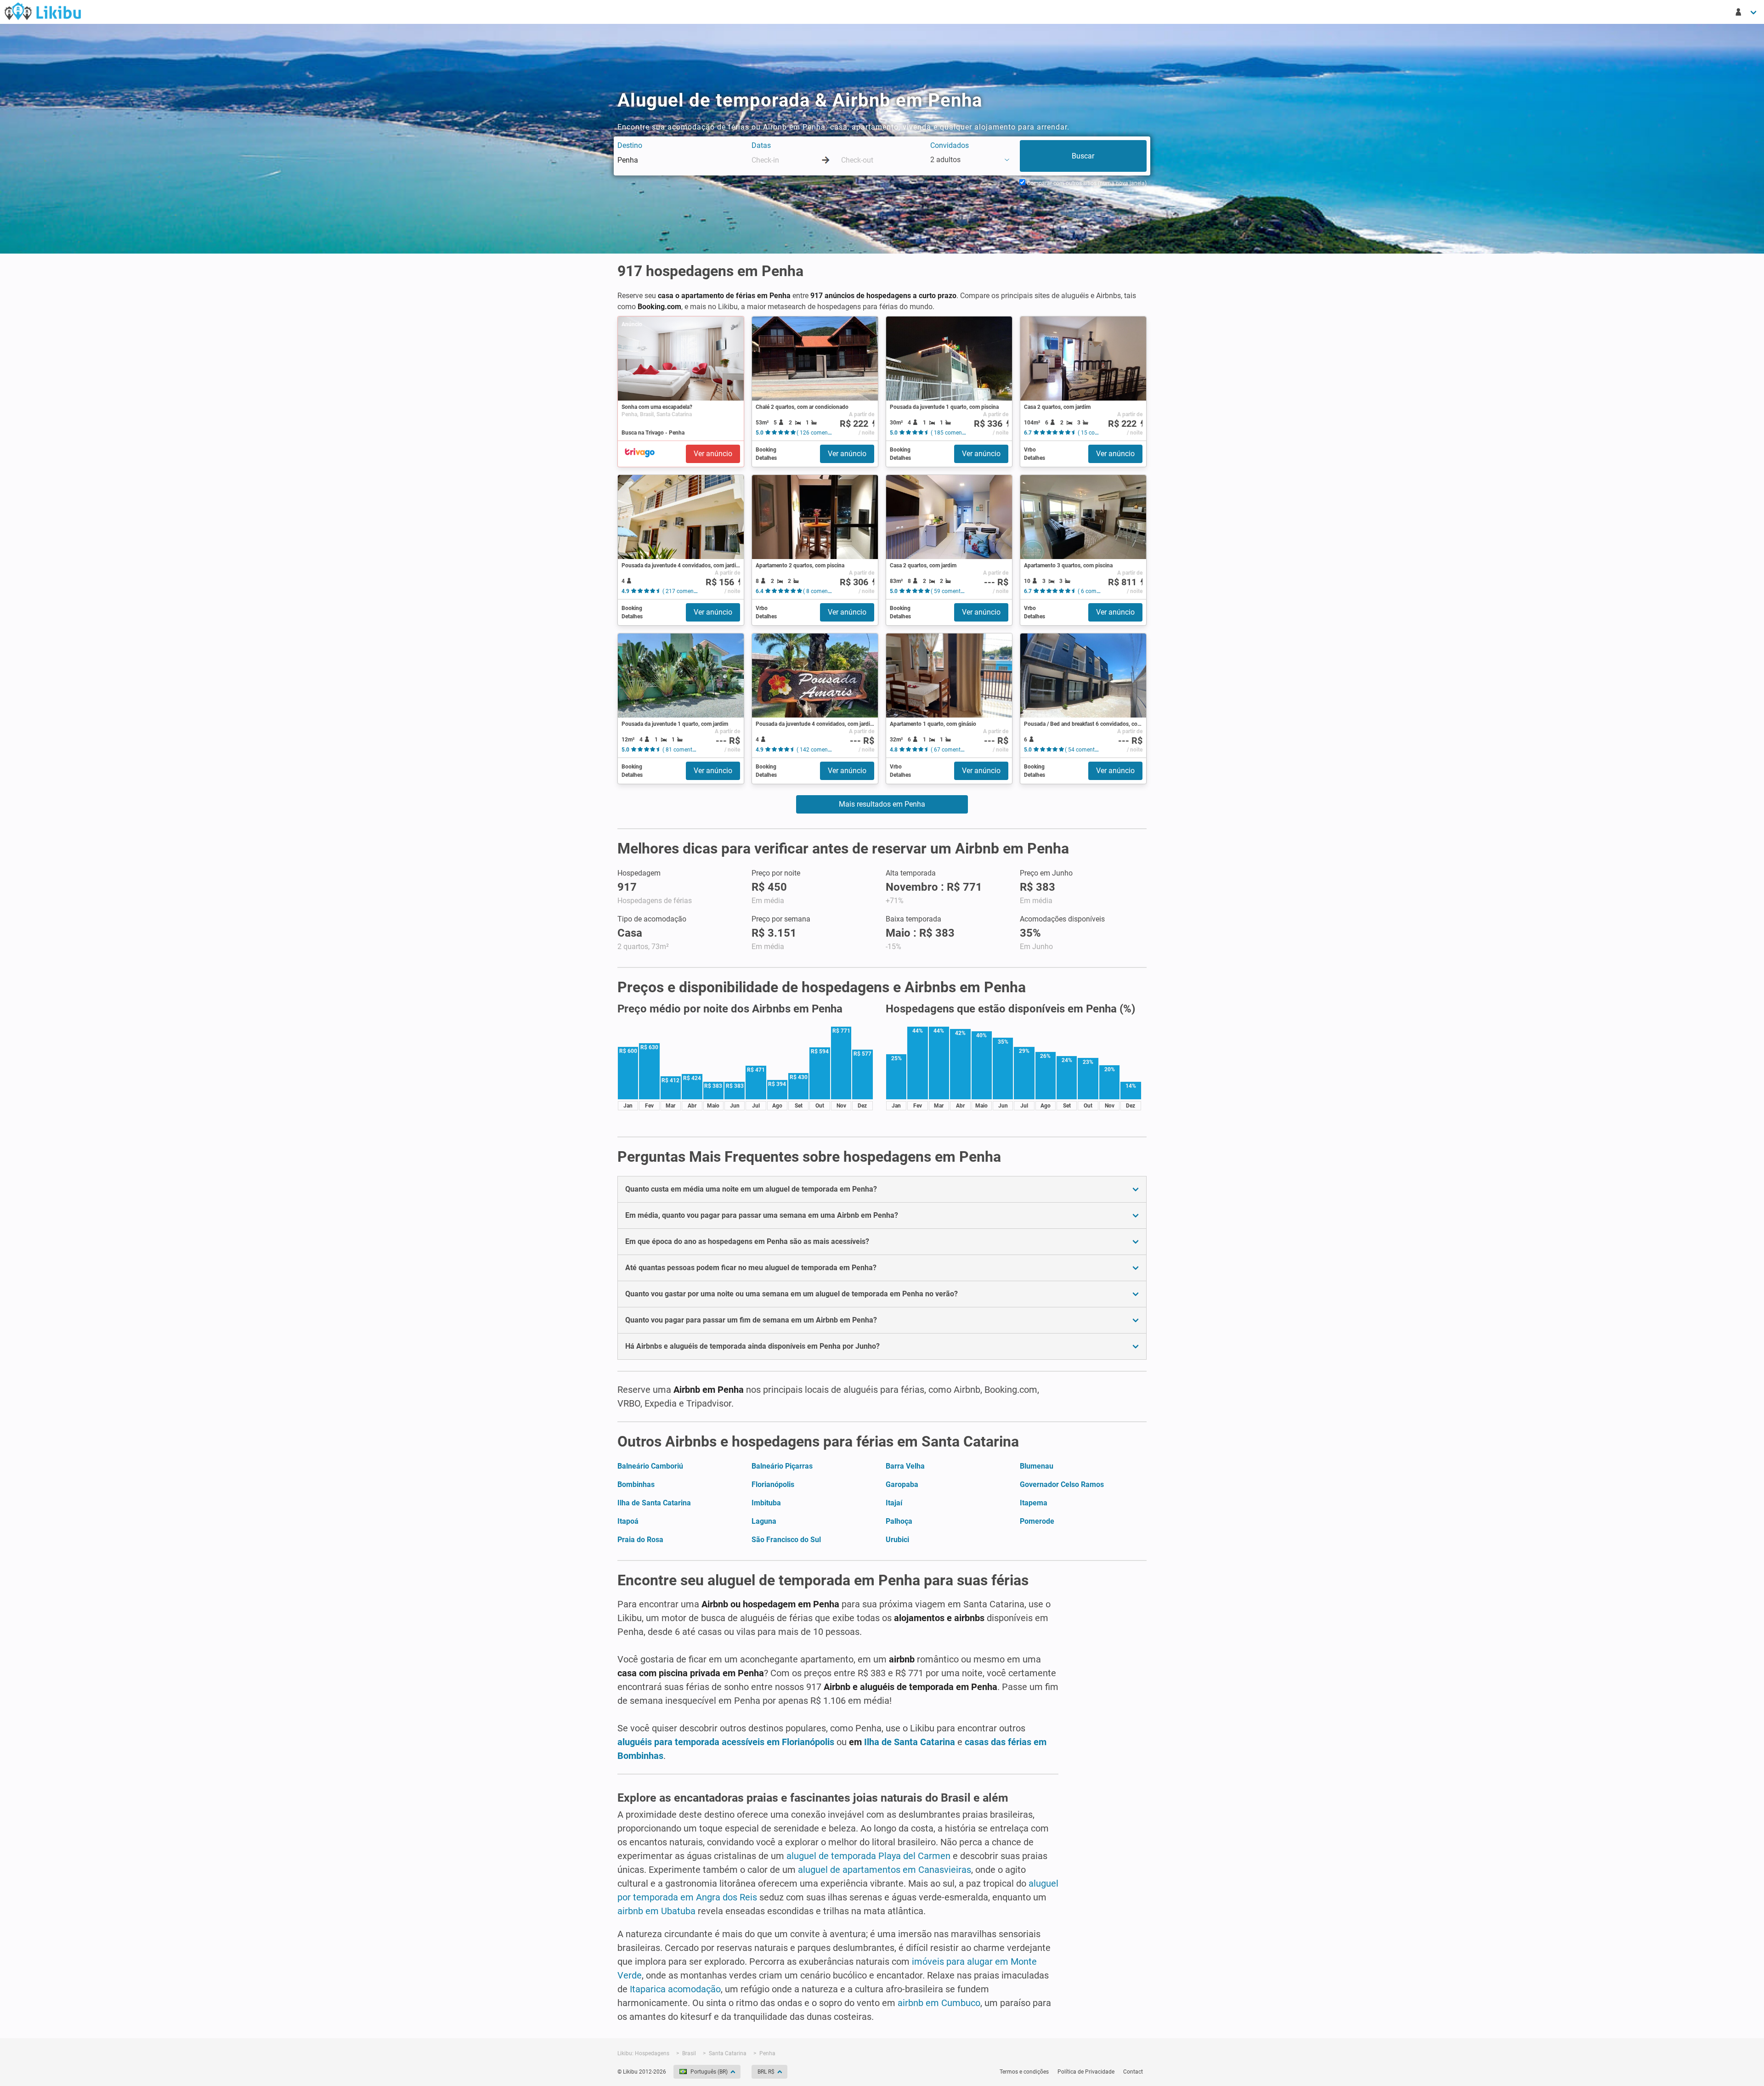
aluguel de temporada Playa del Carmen (868, 1856)
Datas (761, 145)
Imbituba (766, 1503)
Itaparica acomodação (675, 1989)
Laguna (764, 1521)
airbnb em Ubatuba (656, 1911)
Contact (1133, 2072)
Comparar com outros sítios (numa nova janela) (1086, 183)
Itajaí (894, 1503)
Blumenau (1037, 1466)
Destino (630, 145)
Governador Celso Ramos (1062, 1484)
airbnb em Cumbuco (939, 2003)
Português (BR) (709, 2072)
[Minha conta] (1747, 12)
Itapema (1034, 1503)
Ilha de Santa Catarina (654, 1503)
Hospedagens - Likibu (43, 11)
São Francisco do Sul (786, 1540)
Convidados (950, 145)
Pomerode (1037, 1521)
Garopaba (902, 1484)
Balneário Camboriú (650, 1466)
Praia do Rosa (640, 1540)
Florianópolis (773, 1484)
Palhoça (899, 1521)
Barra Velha (905, 1466)
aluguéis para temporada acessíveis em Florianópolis (726, 1742)
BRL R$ (766, 2072)
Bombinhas (636, 1484)
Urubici (897, 1540)
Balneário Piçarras (782, 1466)
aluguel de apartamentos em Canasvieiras (885, 1870)
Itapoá (628, 1521)
